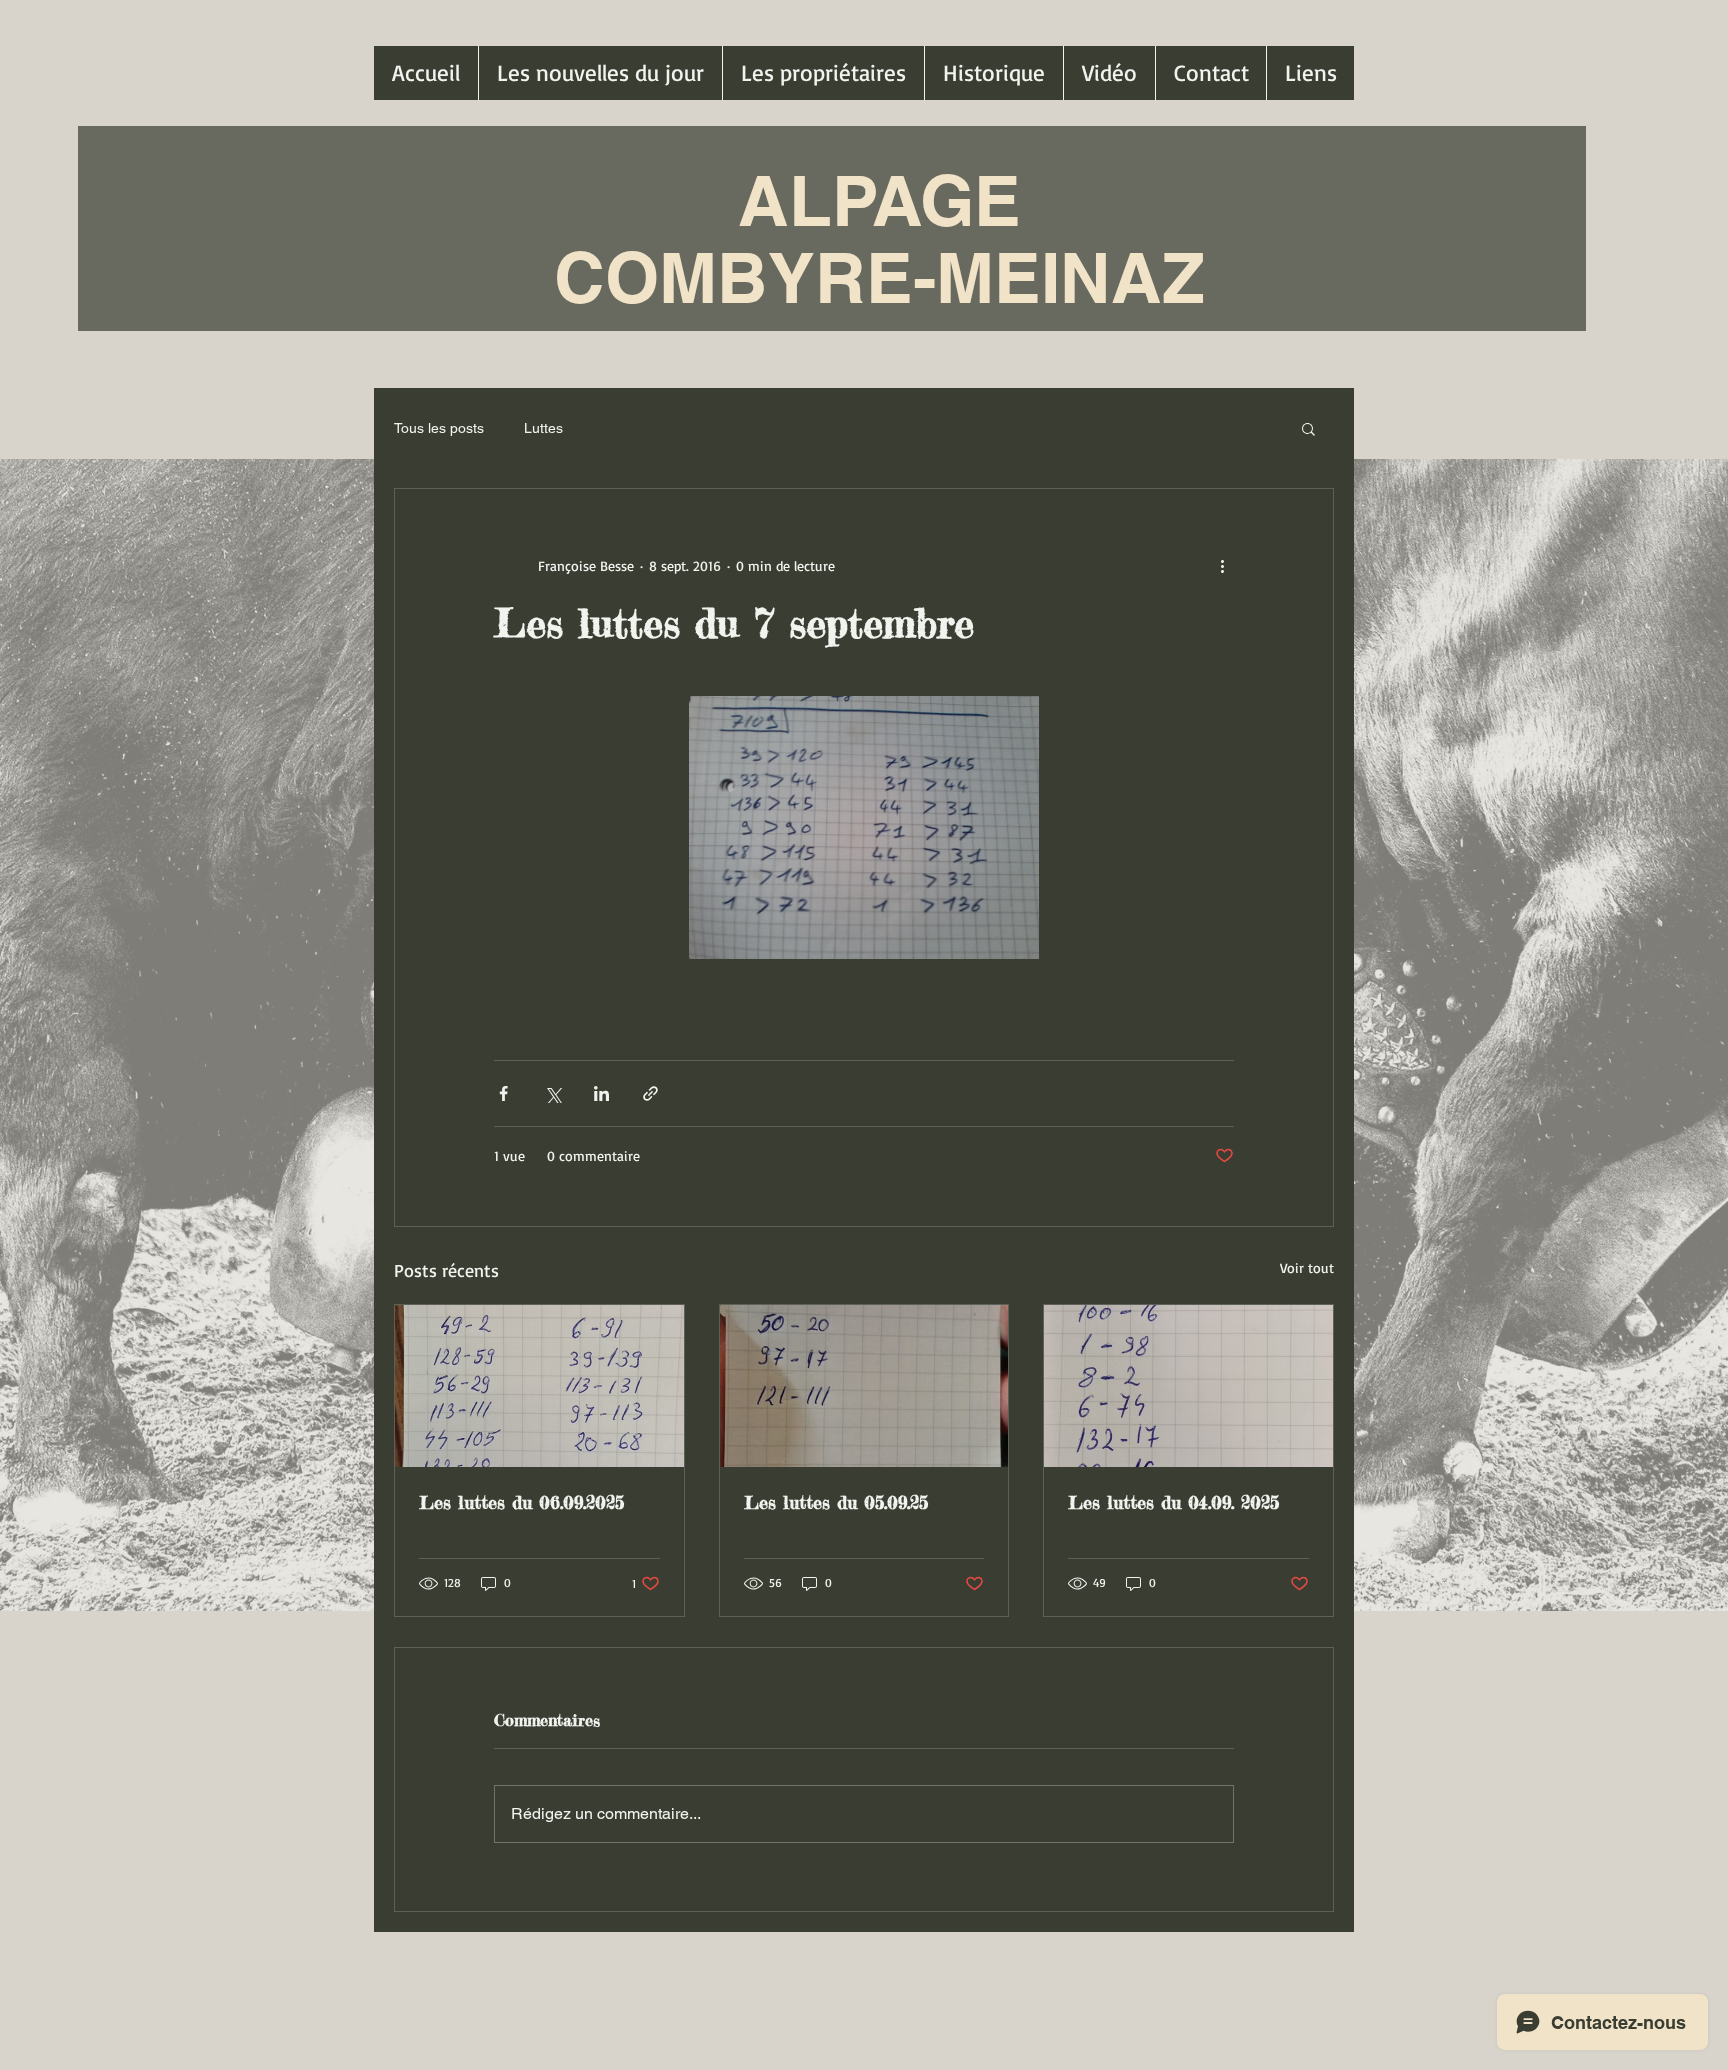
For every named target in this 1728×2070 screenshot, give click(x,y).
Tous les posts (439, 428)
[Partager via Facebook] (503, 1093)
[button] (1308, 428)
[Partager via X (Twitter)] (552, 1093)
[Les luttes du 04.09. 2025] (1188, 1386)
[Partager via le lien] (650, 1093)
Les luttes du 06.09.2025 (521, 1502)
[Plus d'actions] (1222, 565)
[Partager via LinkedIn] (601, 1093)
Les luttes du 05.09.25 (836, 1502)
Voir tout (1307, 1267)
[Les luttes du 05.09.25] (864, 1386)
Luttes (543, 428)
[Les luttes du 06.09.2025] (539, 1386)
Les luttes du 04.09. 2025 (1173, 1502)
